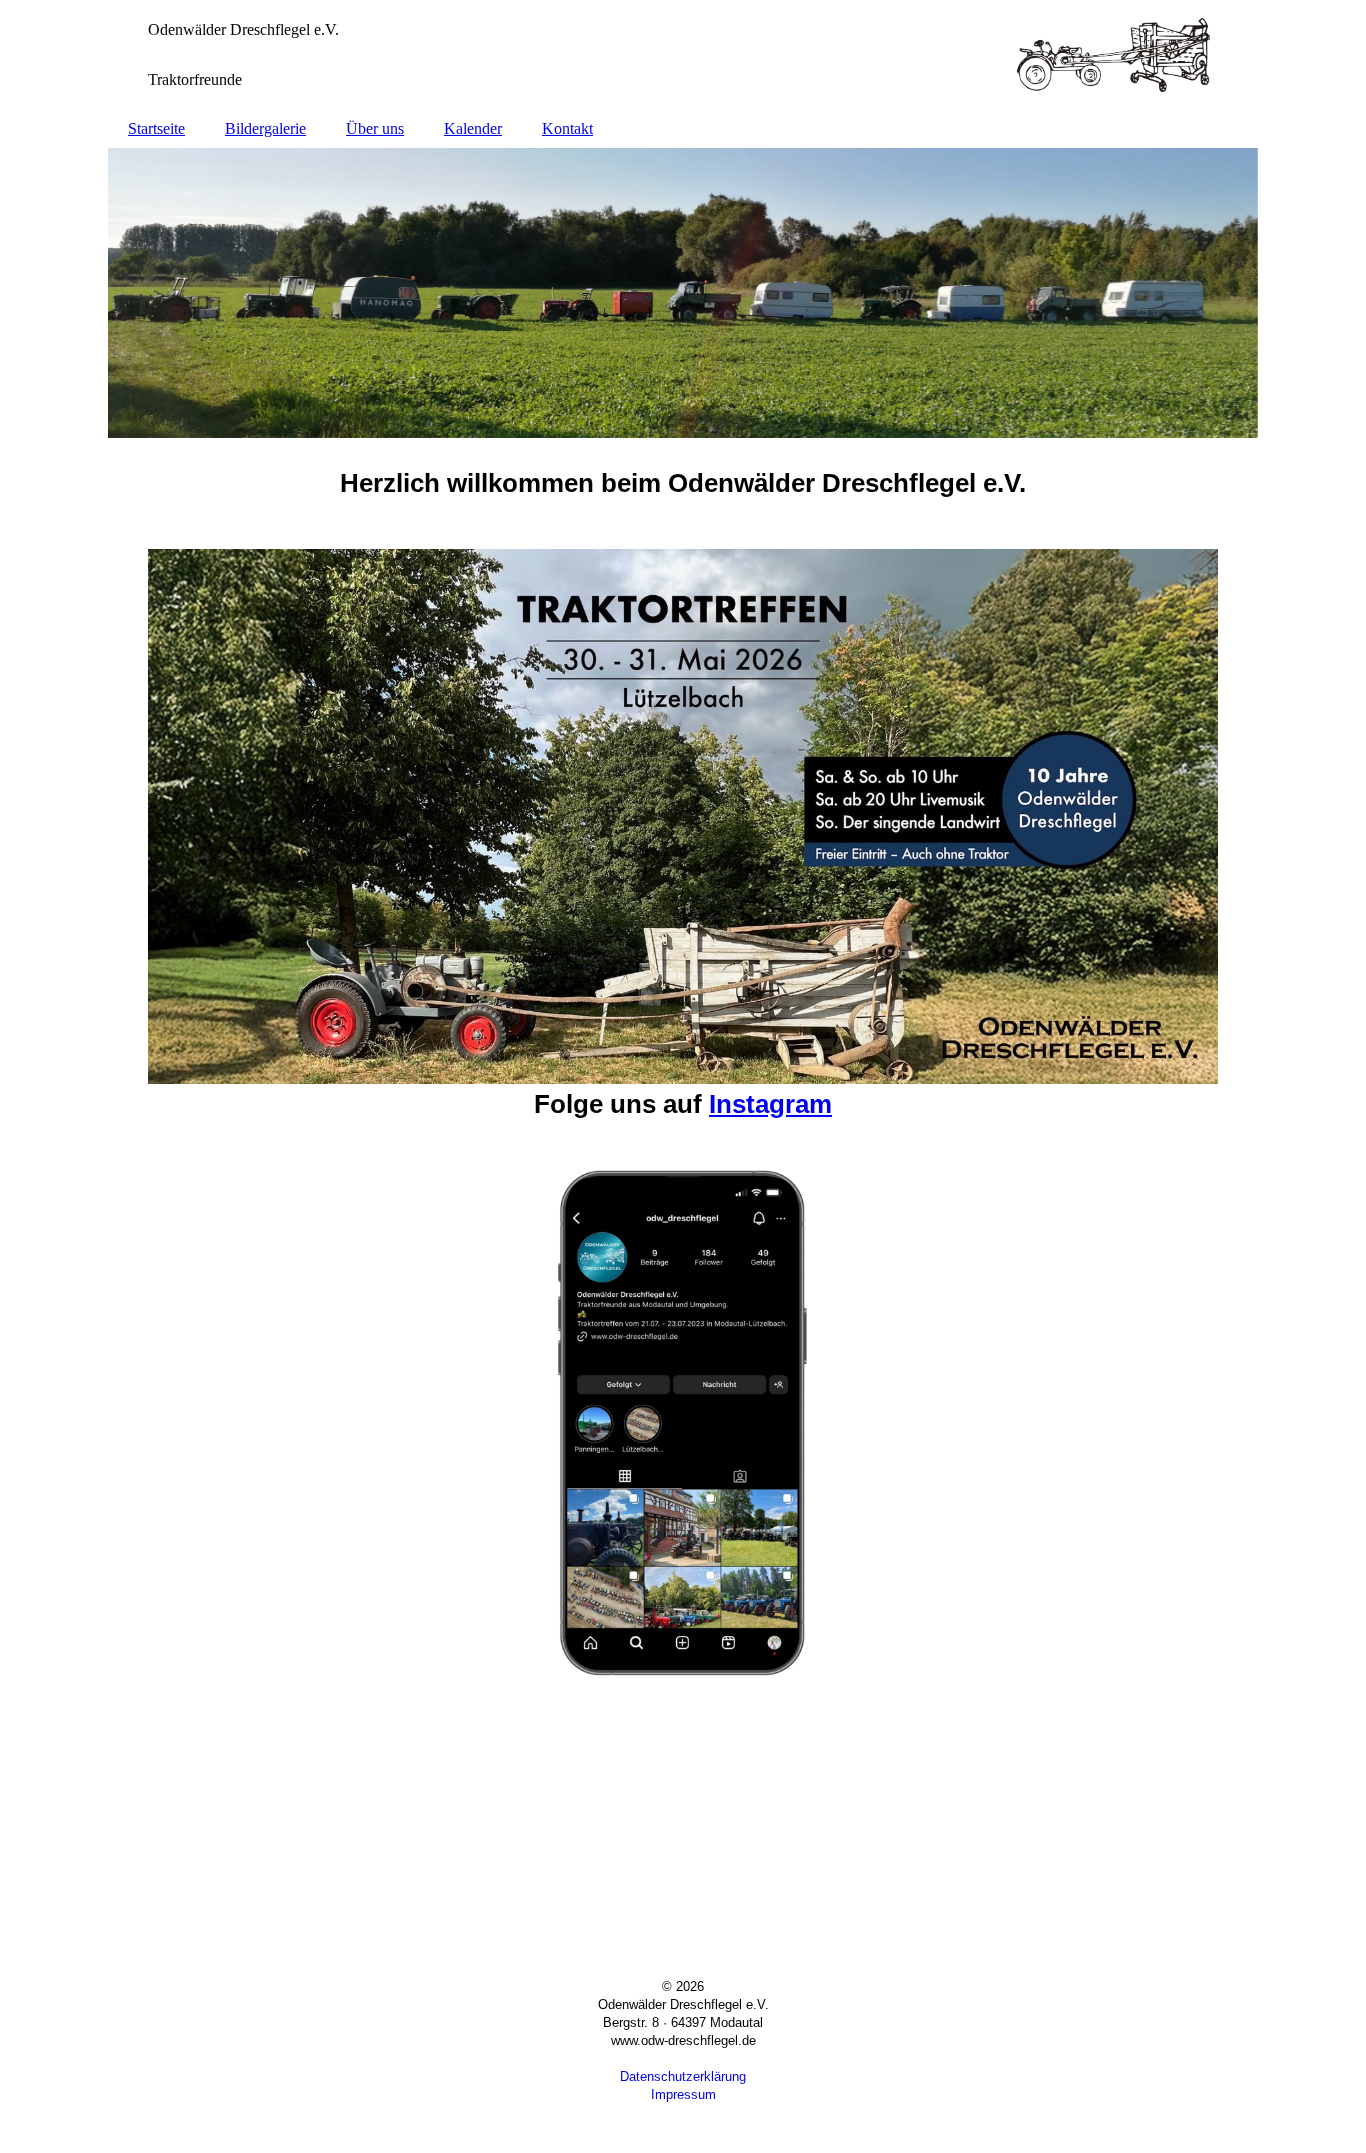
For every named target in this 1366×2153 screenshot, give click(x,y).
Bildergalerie (265, 128)
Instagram (770, 1104)
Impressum (683, 2094)
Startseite (156, 128)
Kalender (473, 128)
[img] (683, 55)
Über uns (375, 128)
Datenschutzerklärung (683, 2076)
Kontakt (567, 128)
